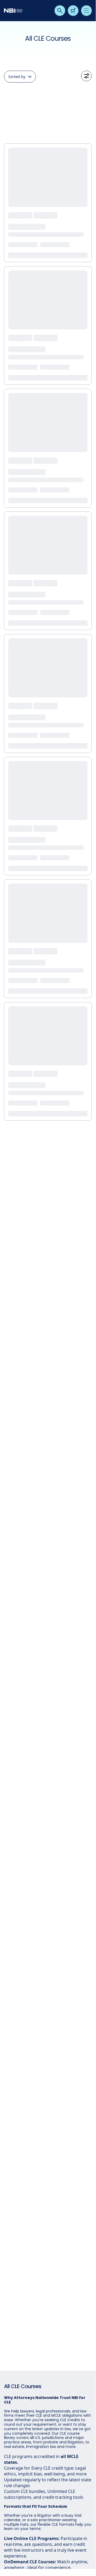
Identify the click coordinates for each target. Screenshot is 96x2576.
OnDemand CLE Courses (29, 2562)
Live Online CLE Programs (31, 2538)
